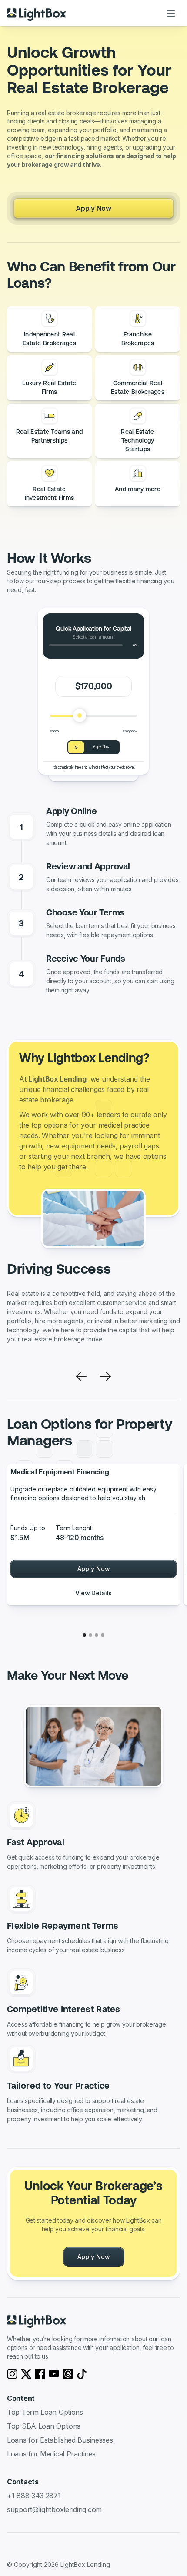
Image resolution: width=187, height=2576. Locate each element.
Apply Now (93, 208)
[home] (37, 13)
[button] (171, 13)
